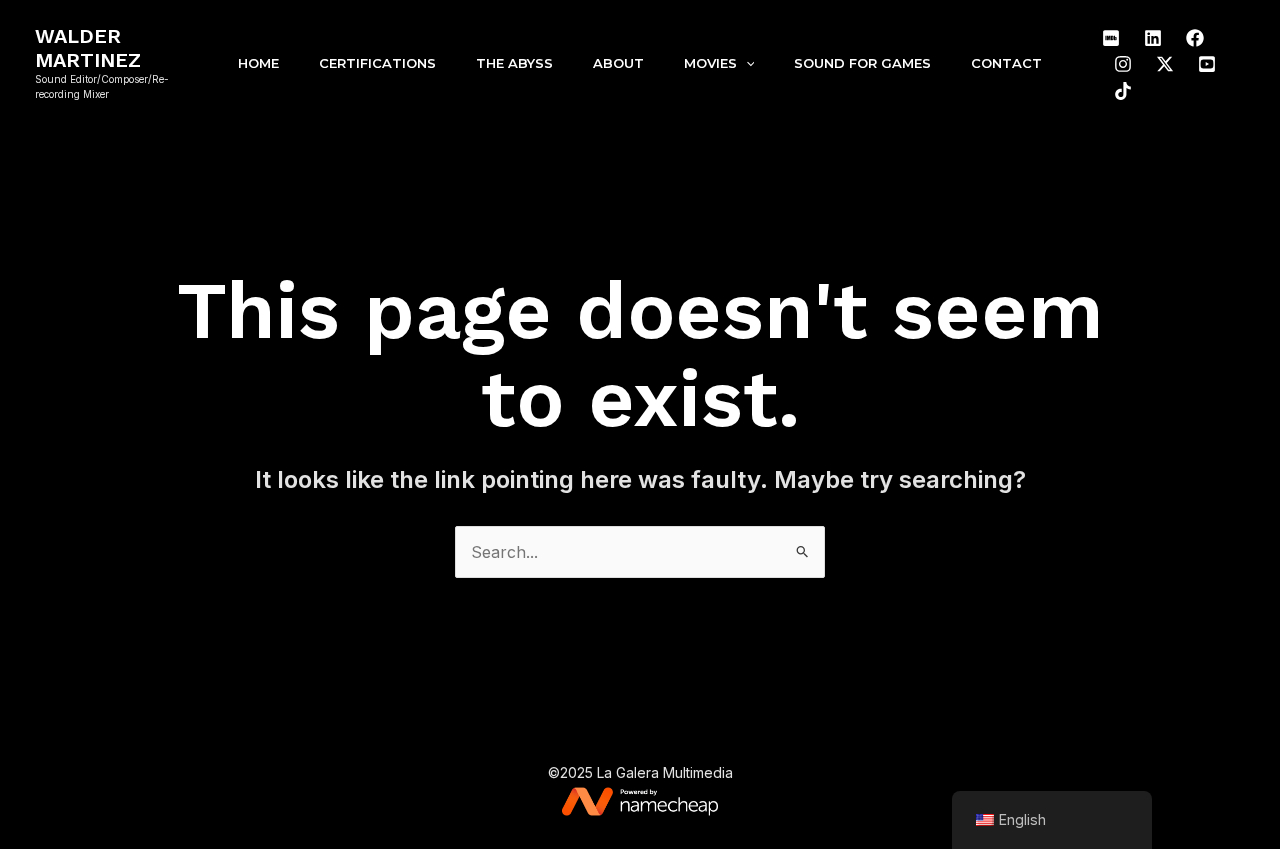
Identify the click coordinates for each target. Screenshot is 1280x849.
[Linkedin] (1153, 38)
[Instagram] (1123, 64)
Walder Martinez (88, 48)
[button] (746, 63)
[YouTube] (1207, 64)
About (618, 63)
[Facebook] (1195, 38)
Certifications (377, 63)
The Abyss (514, 63)
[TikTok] (1123, 91)
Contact (1006, 63)
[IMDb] (1111, 38)
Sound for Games (862, 63)
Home (258, 63)
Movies (710, 63)
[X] (1165, 64)
